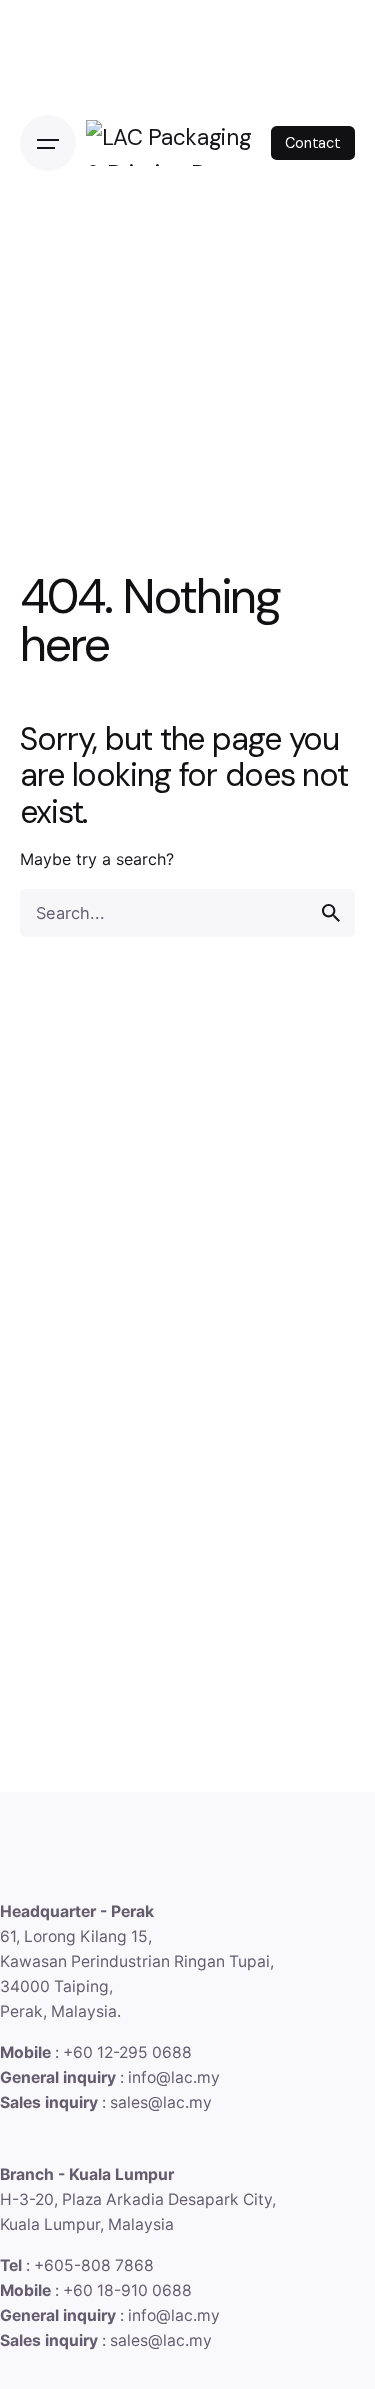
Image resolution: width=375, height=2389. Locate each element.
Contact (313, 143)
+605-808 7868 (94, 2265)
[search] (331, 913)
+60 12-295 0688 (127, 2052)
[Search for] (187, 913)
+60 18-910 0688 (127, 2290)
